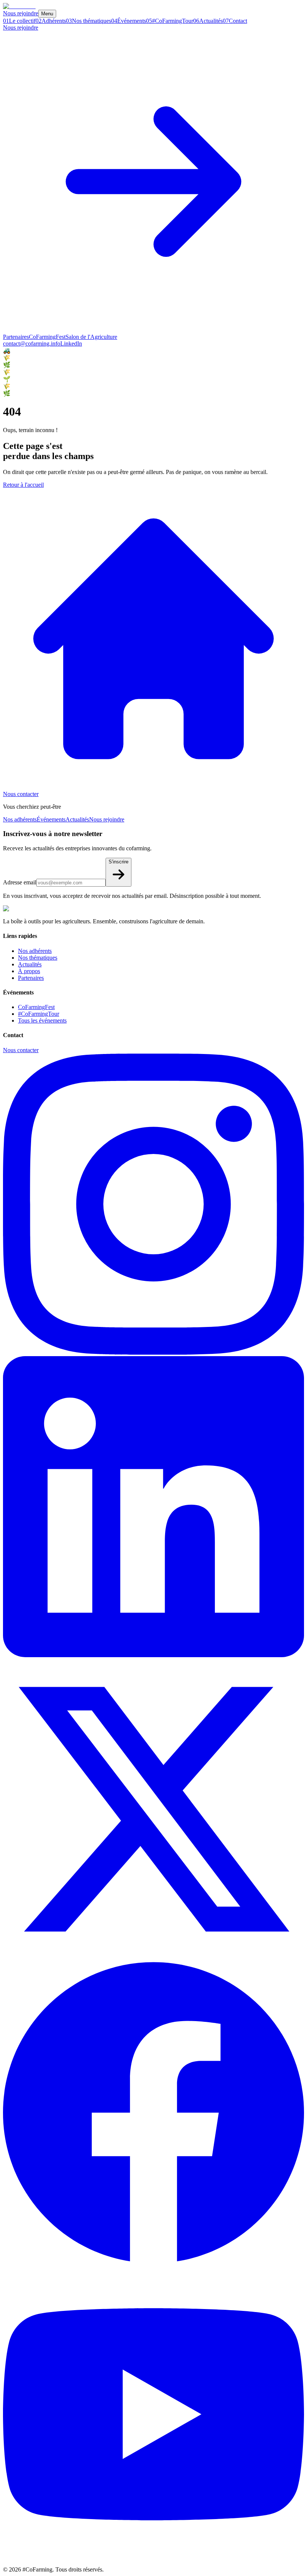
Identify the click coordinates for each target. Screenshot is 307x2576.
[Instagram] (153, 1353)
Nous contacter (21, 794)
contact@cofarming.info (32, 344)
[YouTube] (153, 2563)
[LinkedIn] (153, 1655)
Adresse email (20, 882)
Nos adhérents (20, 819)
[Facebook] (153, 2260)
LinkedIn (71, 344)
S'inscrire (118, 862)
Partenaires (16, 337)
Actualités (77, 819)
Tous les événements (42, 1020)
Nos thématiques (38, 958)
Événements (51, 819)
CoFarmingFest (47, 337)
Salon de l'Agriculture (91, 337)
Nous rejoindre (21, 13)
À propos (29, 971)
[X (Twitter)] (153, 1958)
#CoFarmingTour (39, 1014)
